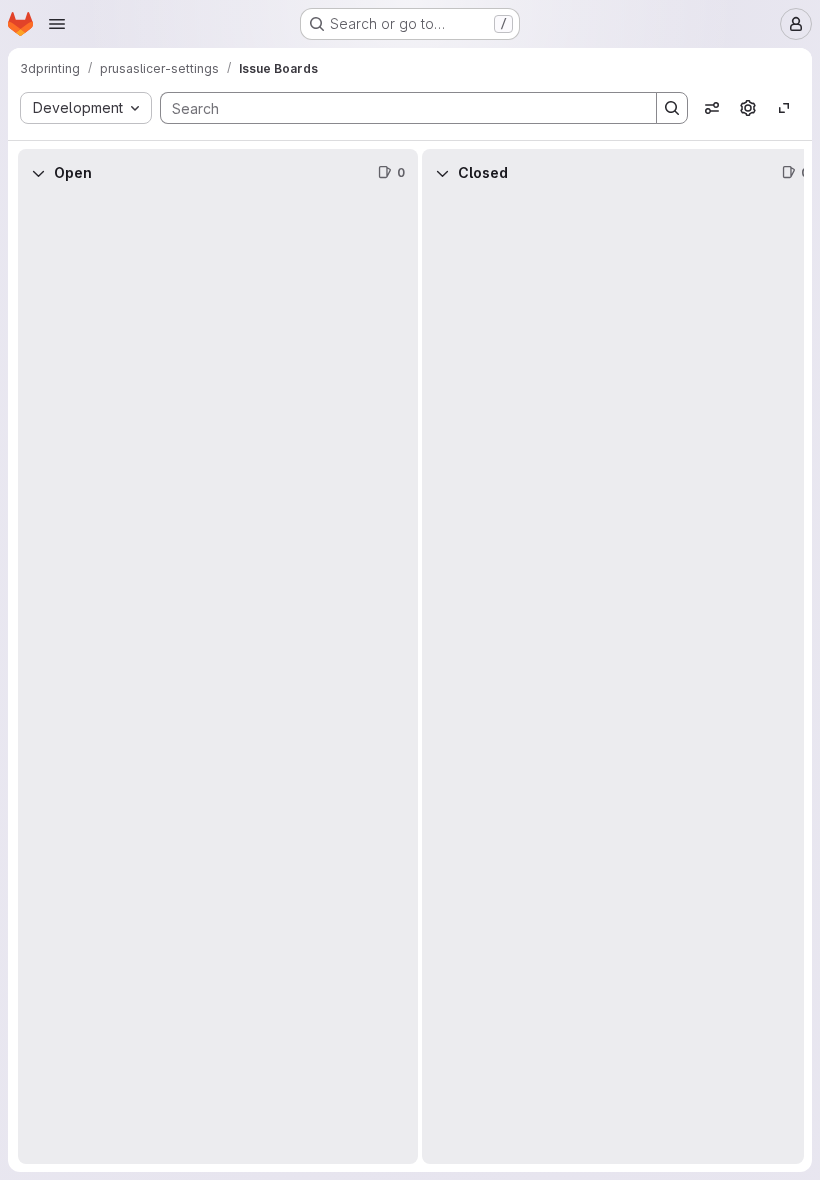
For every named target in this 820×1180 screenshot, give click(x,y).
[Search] (672, 108)
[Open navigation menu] (57, 24)
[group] (218, 680)
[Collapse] (38, 173)
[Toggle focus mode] (784, 108)
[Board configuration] (748, 108)
